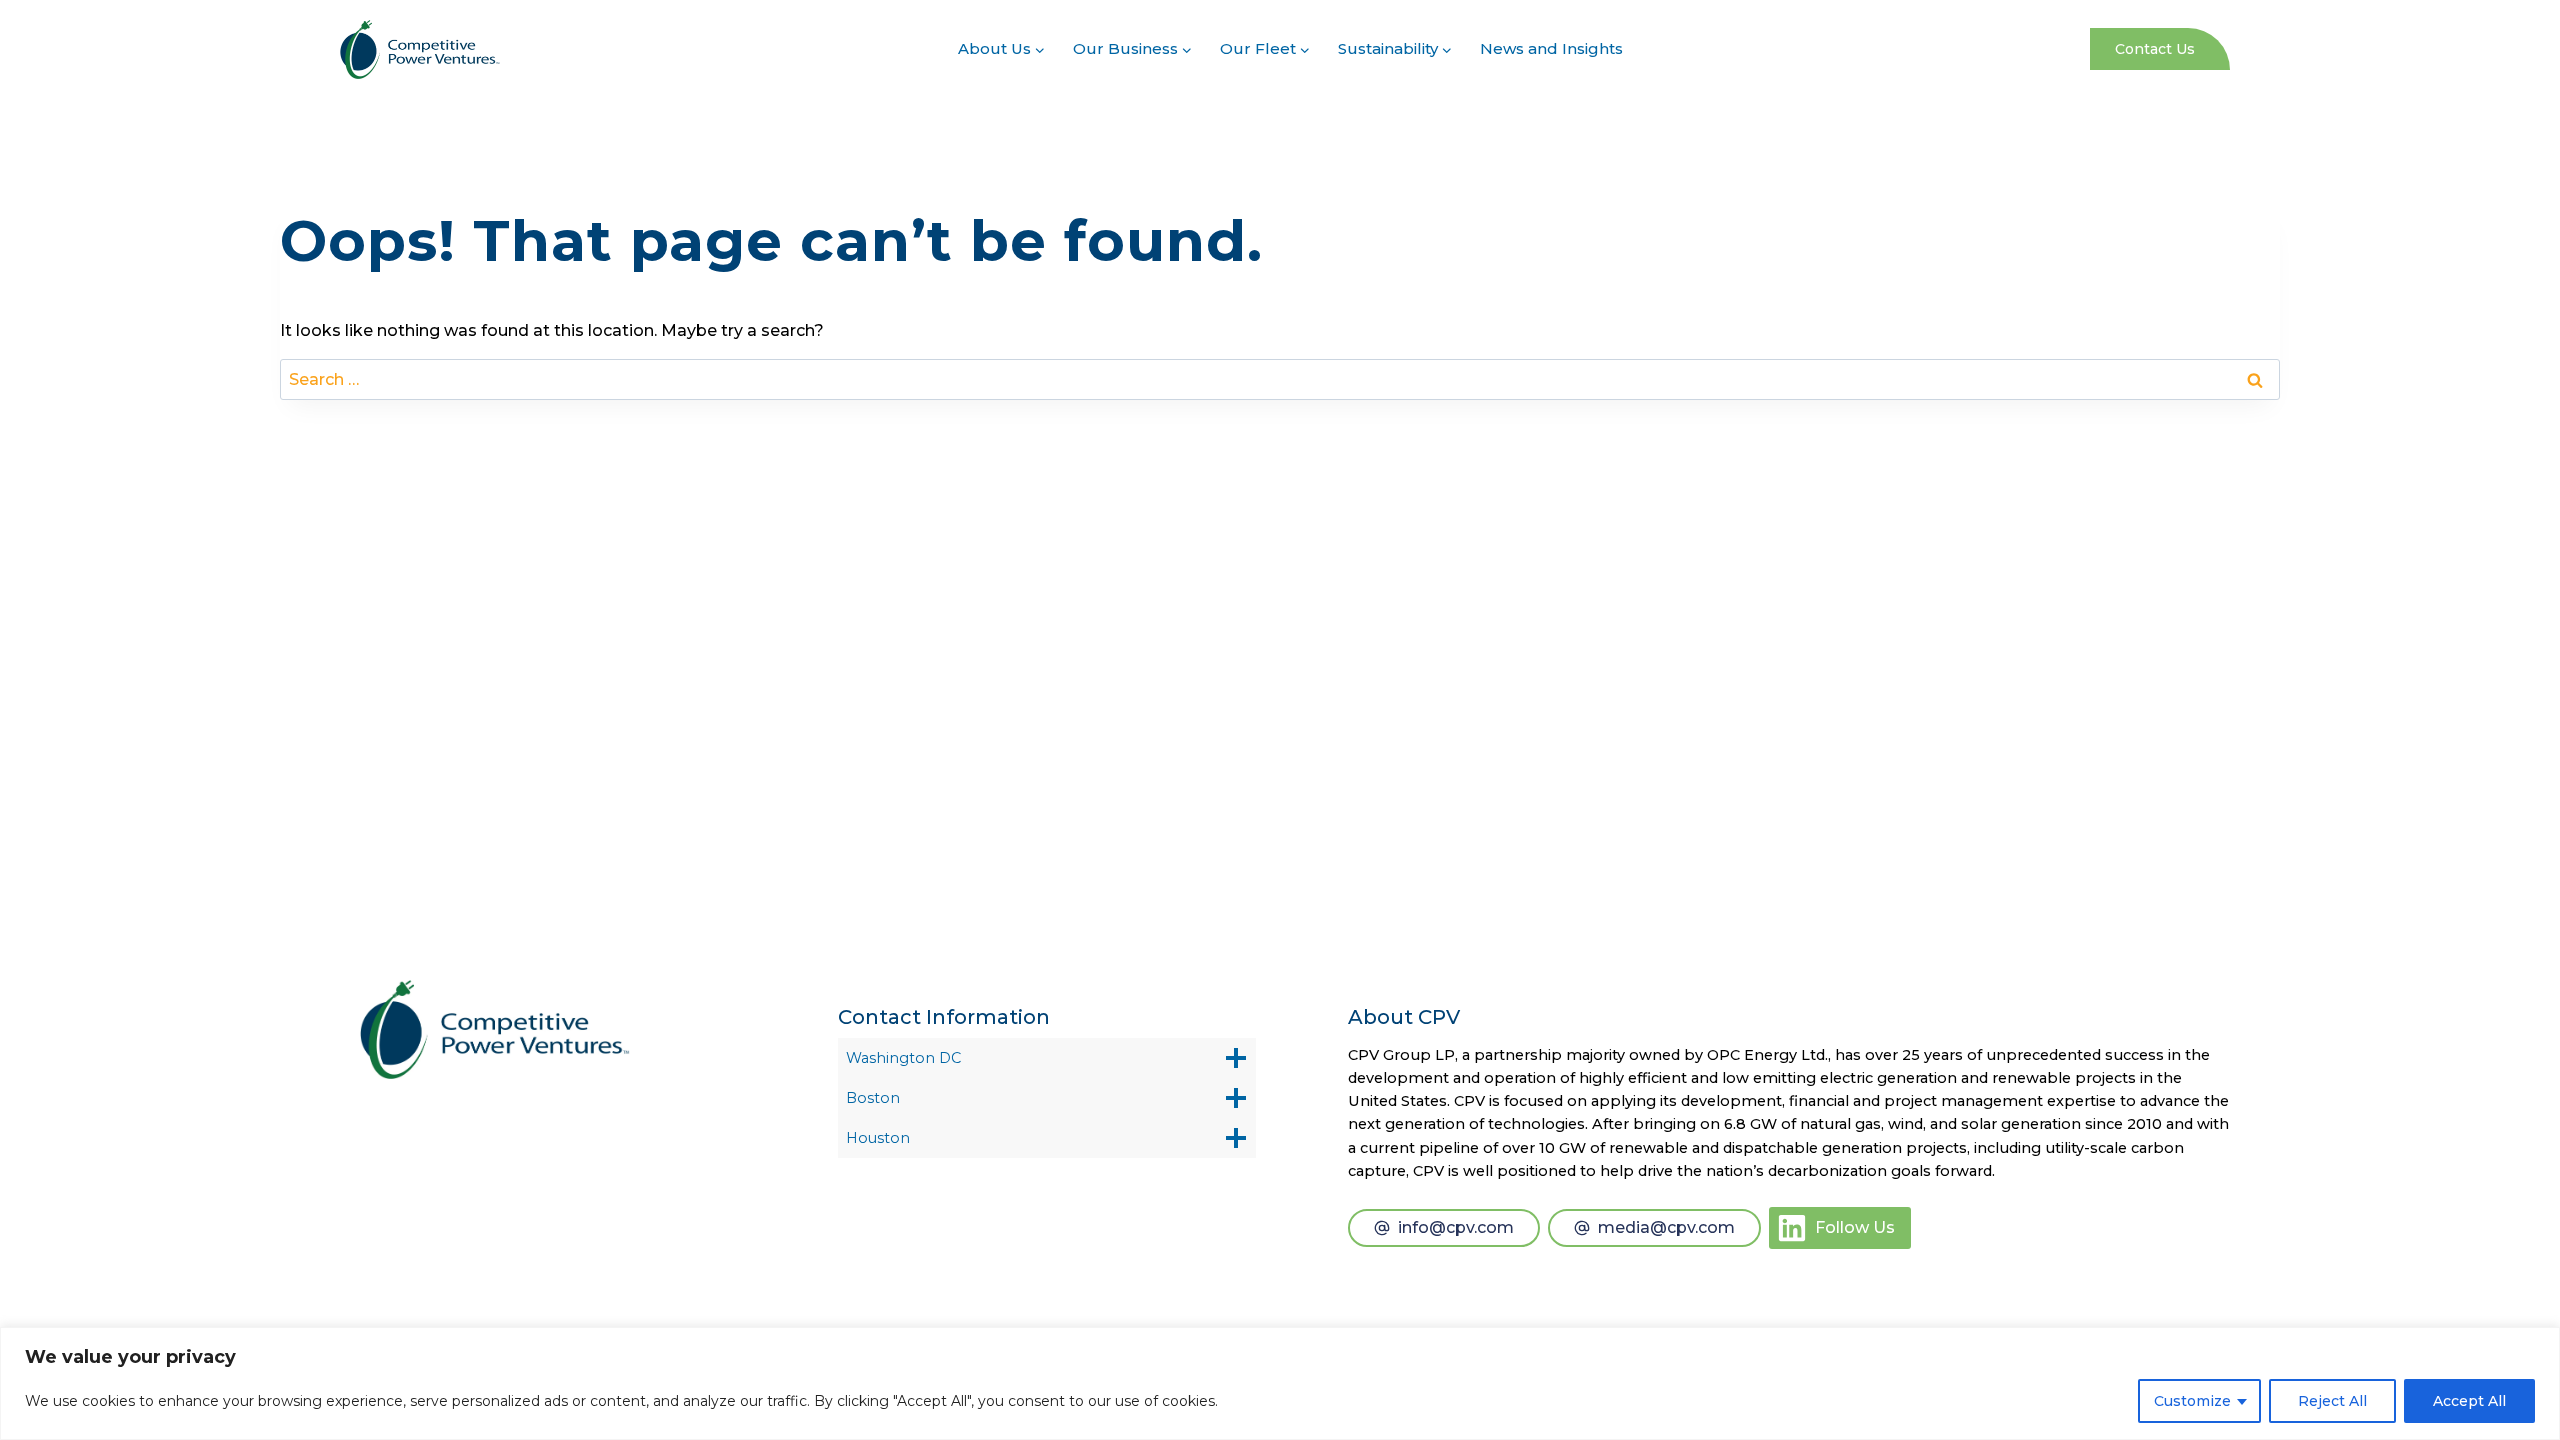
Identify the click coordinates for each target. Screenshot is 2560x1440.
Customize (2192, 1401)
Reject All (2332, 1401)
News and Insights (1551, 48)
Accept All (2469, 1401)
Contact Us (2155, 49)
